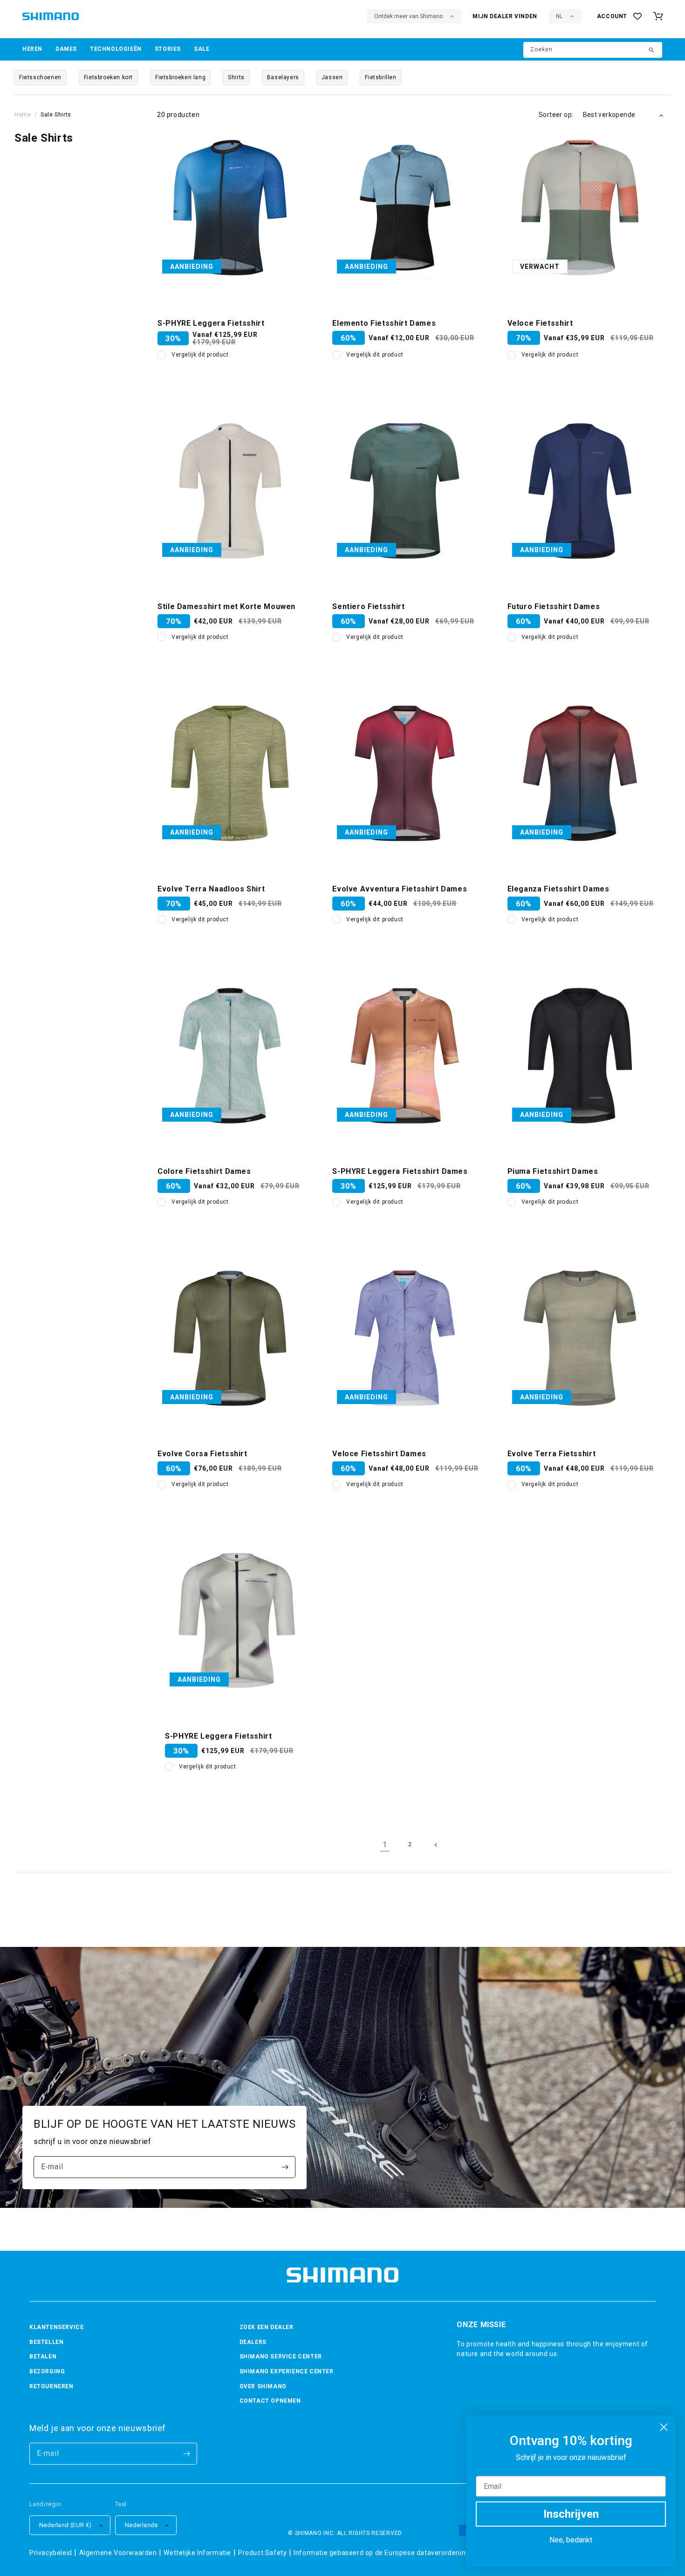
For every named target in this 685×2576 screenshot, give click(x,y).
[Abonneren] (285, 2167)
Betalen (43, 2357)
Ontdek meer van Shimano (408, 16)
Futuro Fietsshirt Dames (554, 606)
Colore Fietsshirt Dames (204, 1171)
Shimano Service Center (281, 2357)
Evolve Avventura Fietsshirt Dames (400, 889)
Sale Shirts (56, 115)
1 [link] (385, 1845)
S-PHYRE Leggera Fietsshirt (211, 323)
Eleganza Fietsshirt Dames (558, 889)
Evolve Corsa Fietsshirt (202, 1454)
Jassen (332, 77)
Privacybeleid (51, 2553)
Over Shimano (263, 2386)
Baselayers (283, 77)
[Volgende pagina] (435, 1845)
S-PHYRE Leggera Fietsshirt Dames (400, 1171)
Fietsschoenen (40, 77)
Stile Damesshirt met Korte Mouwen (226, 606)
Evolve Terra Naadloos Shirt (211, 889)
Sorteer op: (556, 115)
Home (23, 115)
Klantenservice (56, 2327)
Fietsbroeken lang (180, 77)
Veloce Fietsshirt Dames (379, 1454)
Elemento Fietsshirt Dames (384, 323)
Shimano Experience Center (287, 2371)
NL (559, 16)
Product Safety (262, 2553)
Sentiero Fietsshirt (368, 606)
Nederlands (141, 2525)
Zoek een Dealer (267, 2327)
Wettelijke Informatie (197, 2553)
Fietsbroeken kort (108, 77)
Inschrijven (571, 2514)
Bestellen (46, 2342)
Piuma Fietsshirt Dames (553, 1171)
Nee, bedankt (571, 2540)
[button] (32, 49)
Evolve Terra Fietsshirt (552, 1454)
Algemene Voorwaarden (118, 2553)
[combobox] (593, 50)
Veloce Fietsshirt (540, 323)
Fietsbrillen (380, 77)
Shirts (236, 77)
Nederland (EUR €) (65, 2525)
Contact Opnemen (270, 2401)
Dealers (253, 2342)
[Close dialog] (664, 2427)
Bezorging (47, 2371)
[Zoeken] (652, 51)
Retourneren (51, 2386)
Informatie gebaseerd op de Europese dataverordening (382, 2553)
